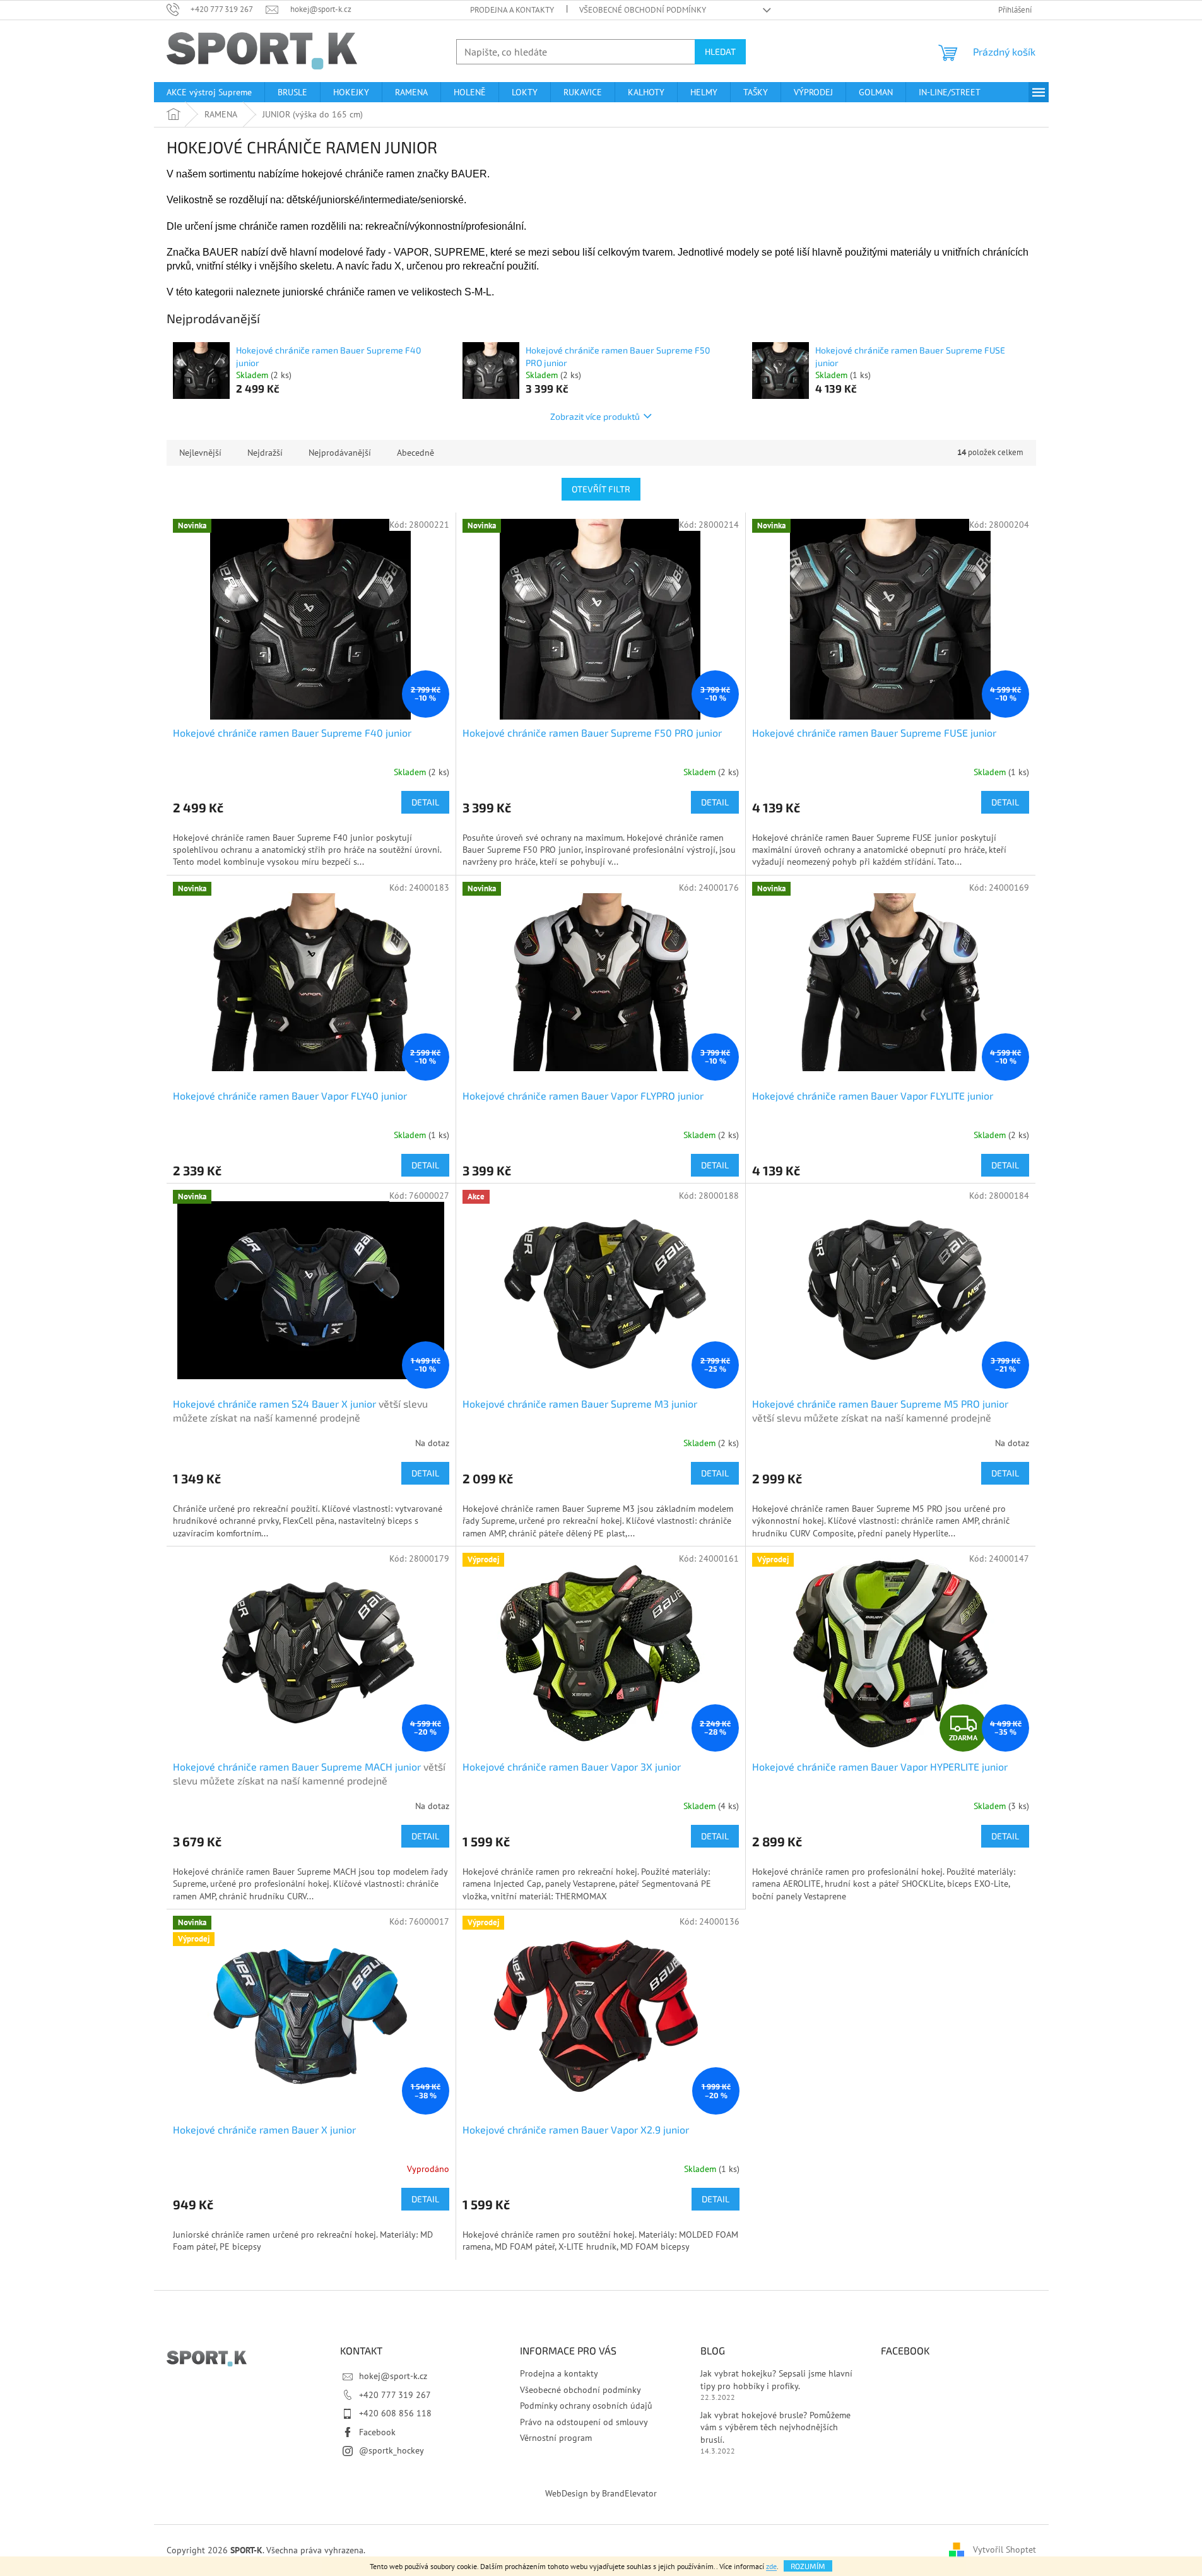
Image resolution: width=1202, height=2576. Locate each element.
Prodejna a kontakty (512, 10)
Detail (425, 802)
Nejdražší (265, 453)
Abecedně (415, 453)
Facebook (377, 2432)
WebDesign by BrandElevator (601, 2493)
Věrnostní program (556, 2438)
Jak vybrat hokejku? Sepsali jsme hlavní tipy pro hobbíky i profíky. (776, 2379)
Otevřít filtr (601, 489)
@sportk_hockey (392, 2450)
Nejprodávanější (340, 453)
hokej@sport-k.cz (393, 2376)
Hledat (720, 51)
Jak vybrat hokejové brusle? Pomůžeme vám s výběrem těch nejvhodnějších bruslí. (775, 2427)
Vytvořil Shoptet (1005, 2549)
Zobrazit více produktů (595, 416)
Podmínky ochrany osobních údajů (586, 2406)
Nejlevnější (200, 453)
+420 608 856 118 (395, 2413)
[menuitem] (209, 92)
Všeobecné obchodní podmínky (643, 10)
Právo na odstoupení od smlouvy (584, 2422)
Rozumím (808, 2566)
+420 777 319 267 (395, 2395)
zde (771, 2566)
